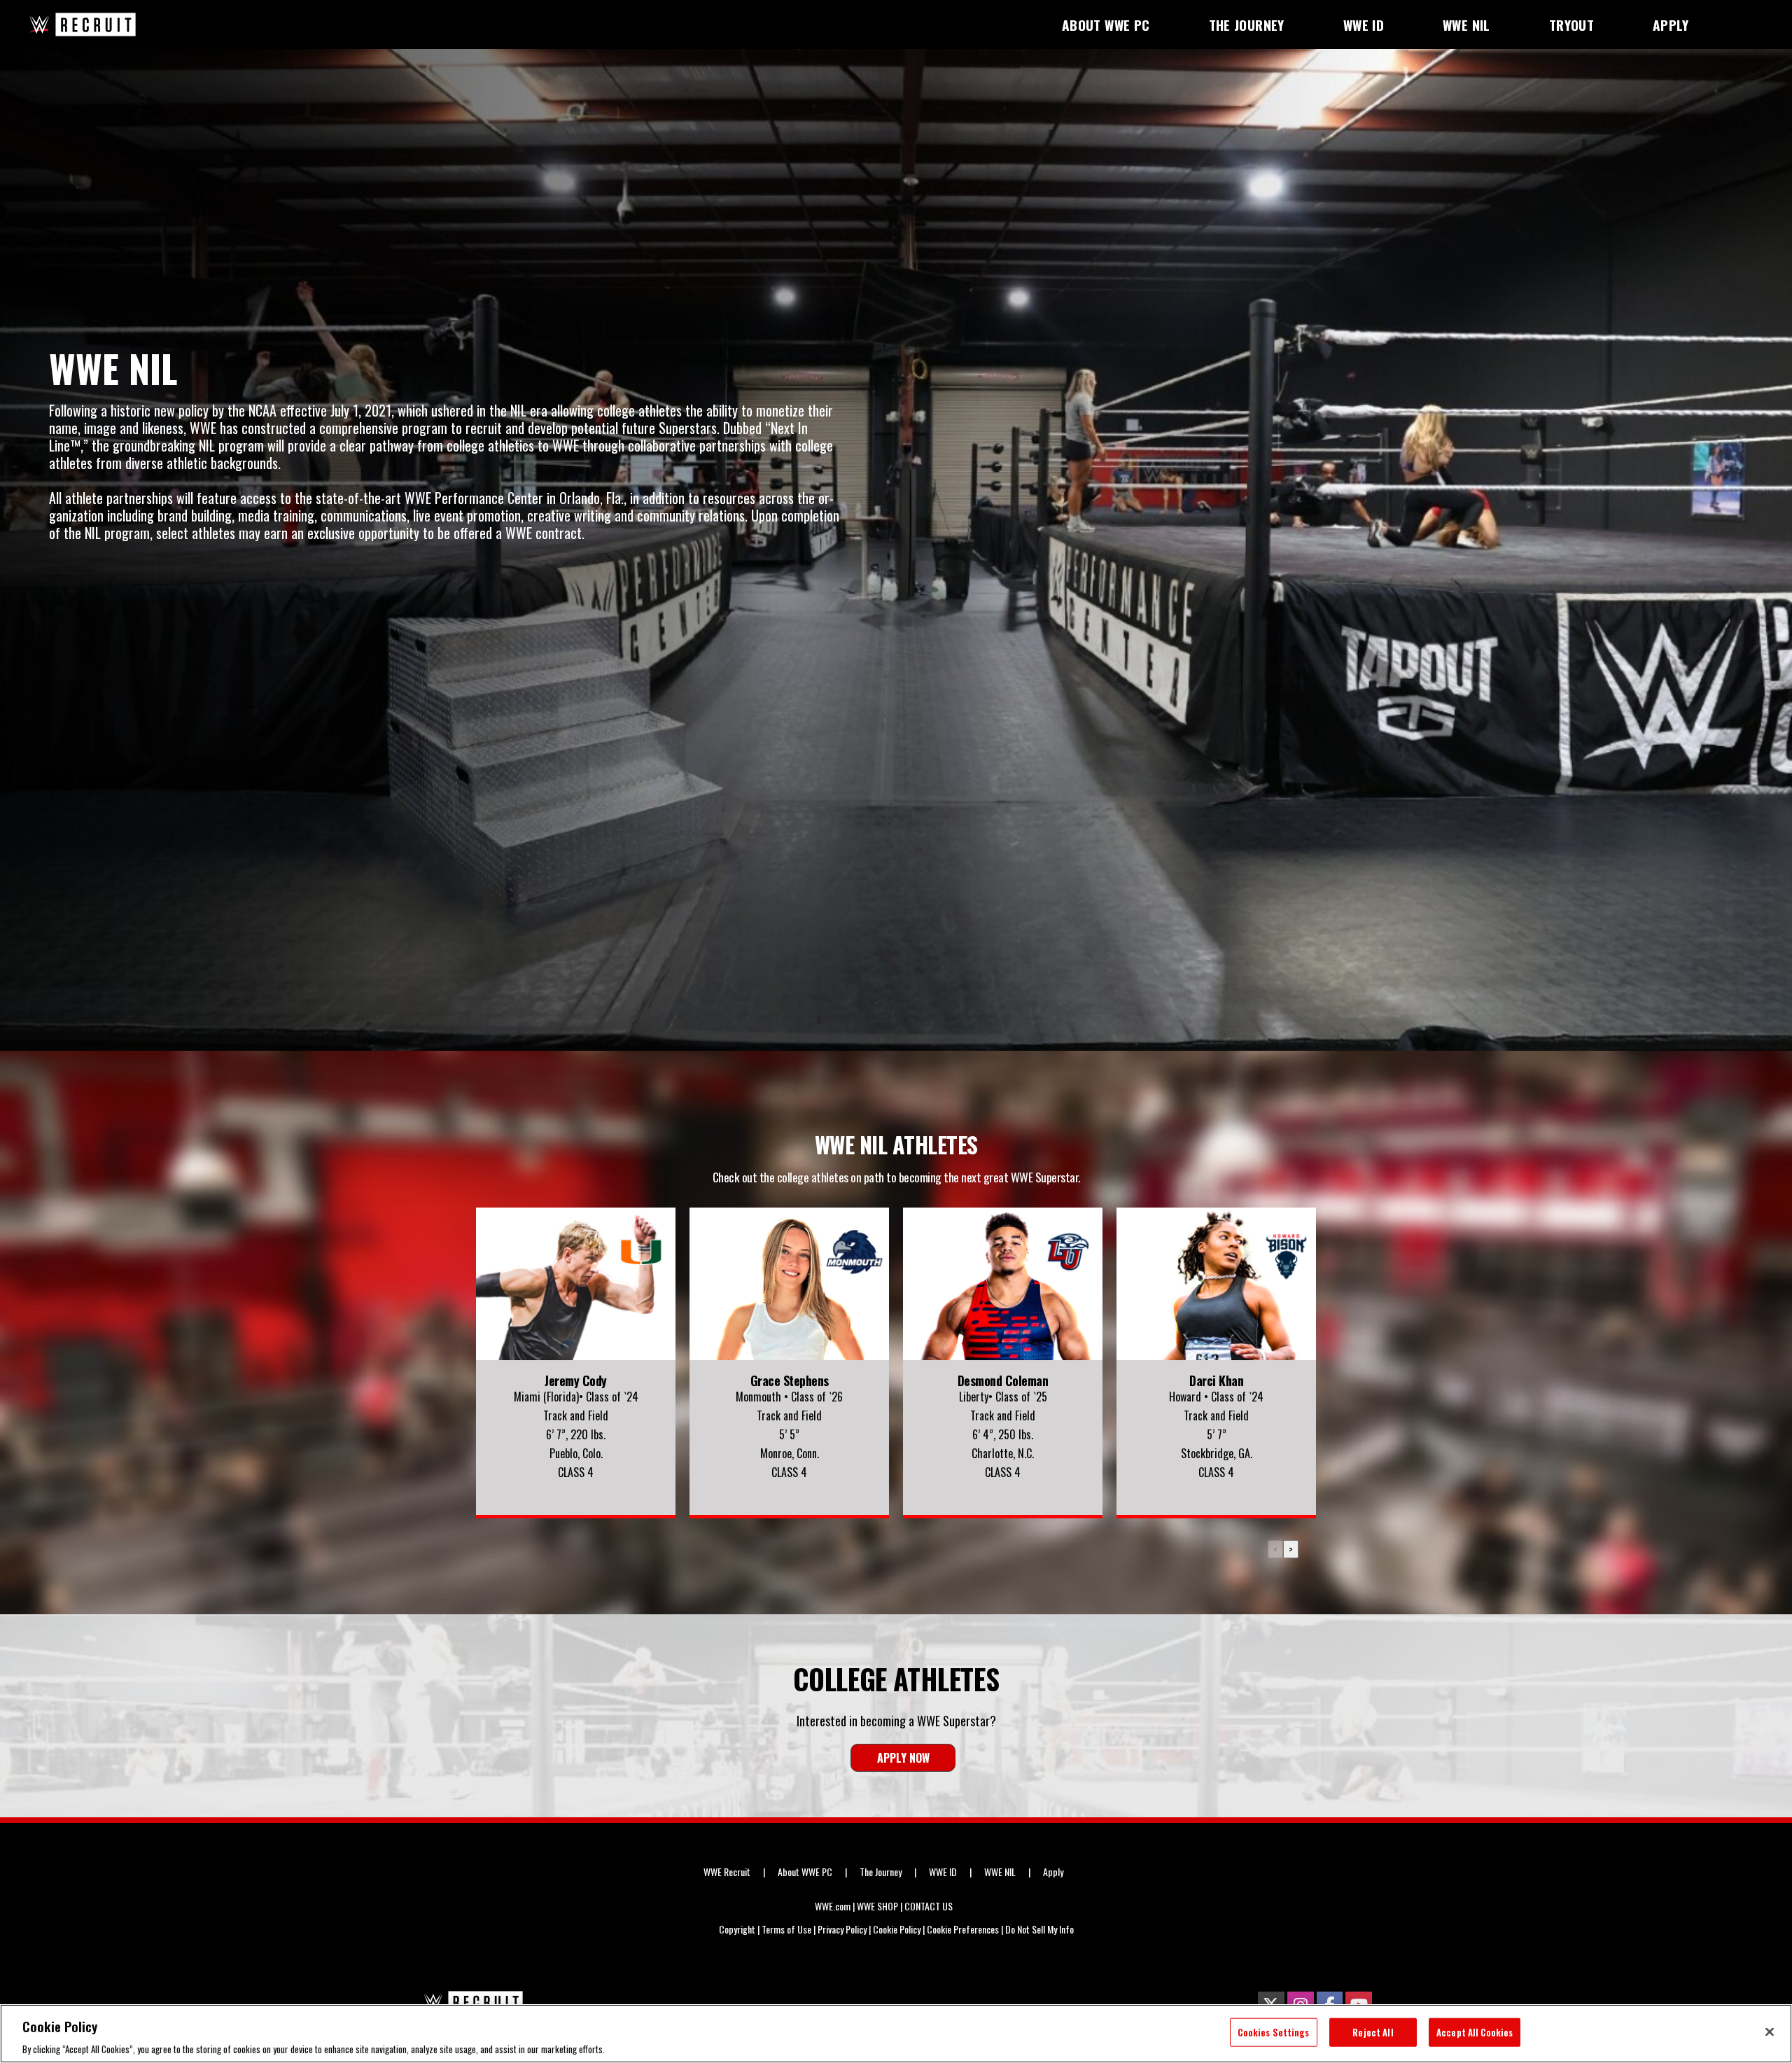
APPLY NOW (903, 1758)
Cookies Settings (1273, 2031)
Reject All (1373, 2031)
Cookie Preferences (963, 1929)
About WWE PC (805, 1872)
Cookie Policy (897, 1929)
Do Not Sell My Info (1039, 1929)
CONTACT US (929, 1906)
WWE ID (943, 1872)
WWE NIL (1000, 1872)
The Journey (881, 1872)
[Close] (1770, 2031)
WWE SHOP (877, 1906)
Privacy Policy (842, 1929)
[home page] (471, 2002)
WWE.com (833, 1906)
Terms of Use (786, 1929)
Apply (1053, 1872)
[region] (896, 2034)
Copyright (737, 1929)
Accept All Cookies (1475, 2031)
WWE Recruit (727, 1872)
